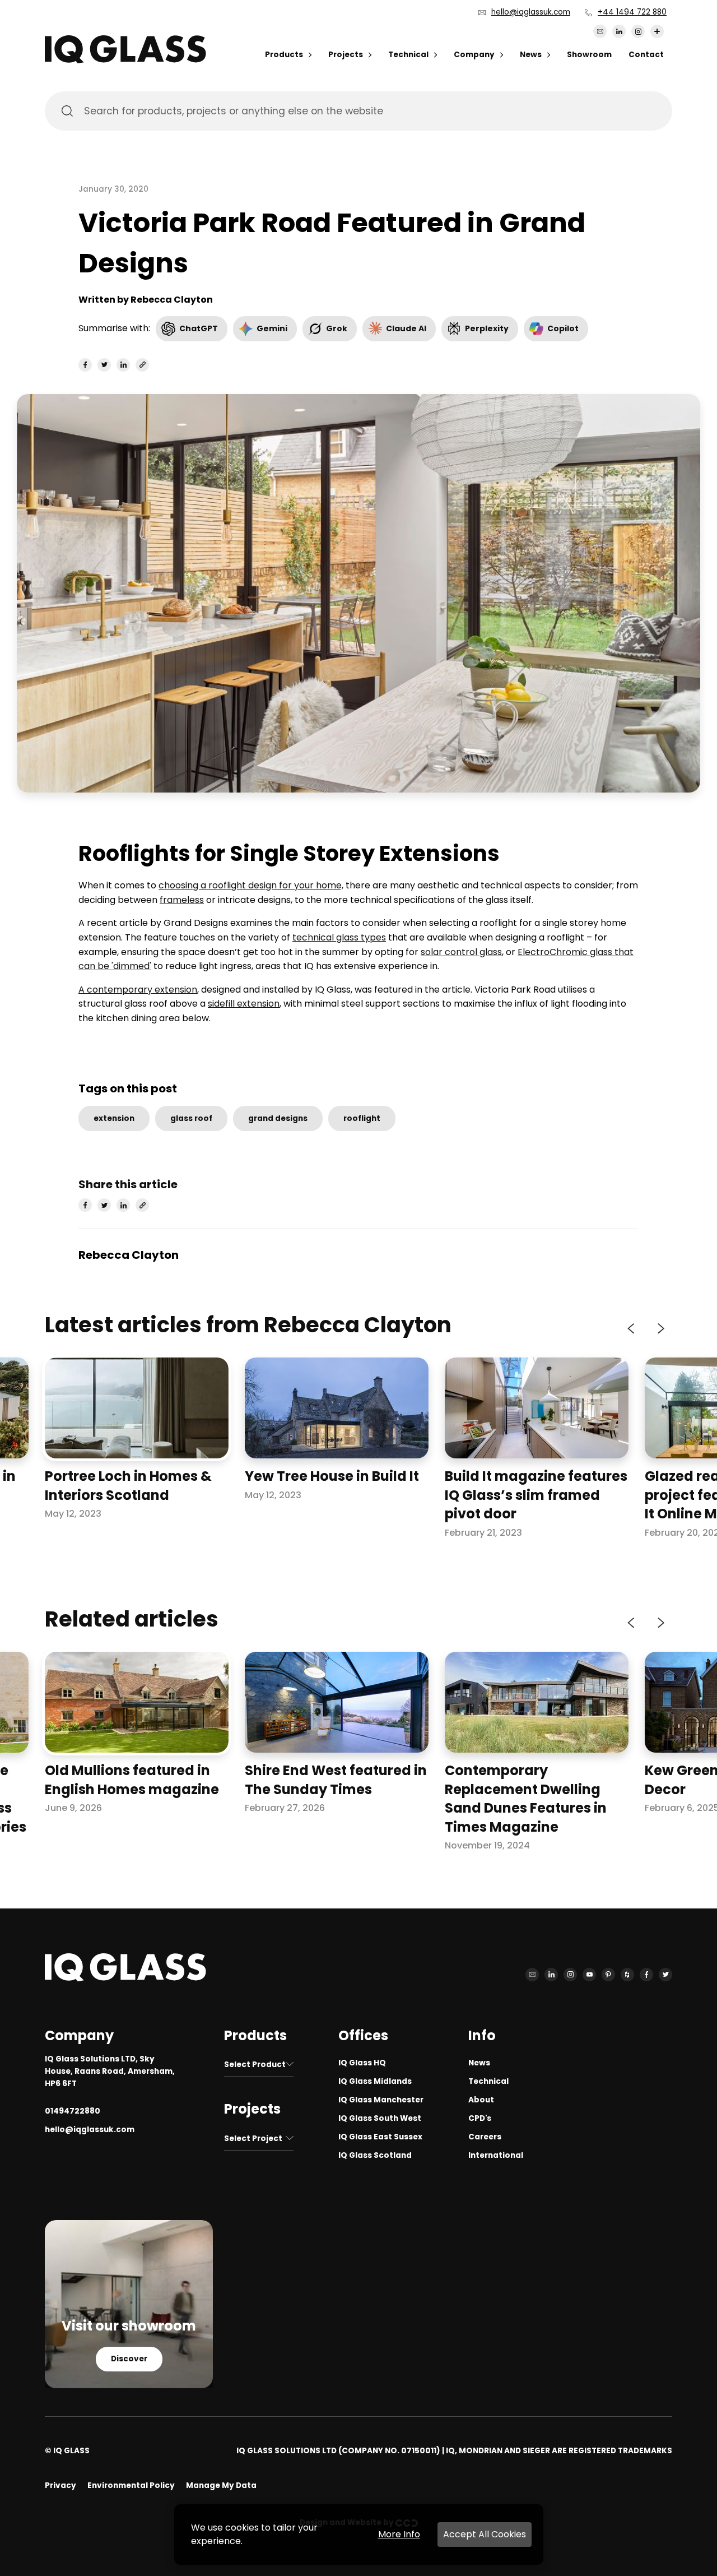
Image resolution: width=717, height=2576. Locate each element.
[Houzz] (627, 1975)
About (481, 2100)
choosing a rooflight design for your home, (251, 885)
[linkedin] (123, 365)
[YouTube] (589, 1975)
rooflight (362, 1118)
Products (284, 55)
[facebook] (85, 365)
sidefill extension (244, 1004)
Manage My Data (221, 2485)
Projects (346, 55)
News (531, 55)
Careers (485, 2137)
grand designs (278, 1118)
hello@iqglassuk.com (531, 12)
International (496, 2155)
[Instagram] (638, 31)
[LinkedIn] (619, 31)
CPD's (480, 2118)
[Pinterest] (608, 1975)
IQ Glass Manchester (381, 2100)
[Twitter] (665, 1975)
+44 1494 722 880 (632, 12)
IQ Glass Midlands (375, 2081)
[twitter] (104, 365)
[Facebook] (646, 1975)
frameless (182, 900)
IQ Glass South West (380, 2118)
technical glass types (339, 937)
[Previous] (632, 1328)
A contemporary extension (138, 990)
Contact (646, 55)
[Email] (600, 31)
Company (474, 55)
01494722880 (73, 2111)
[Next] (660, 1328)
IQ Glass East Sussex (380, 2137)
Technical (408, 55)
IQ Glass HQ (362, 2063)
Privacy (60, 2485)
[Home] (125, 60)
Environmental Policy (131, 2485)
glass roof (191, 1118)
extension (114, 1118)
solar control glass (461, 952)
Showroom (589, 55)
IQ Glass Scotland (375, 2155)
